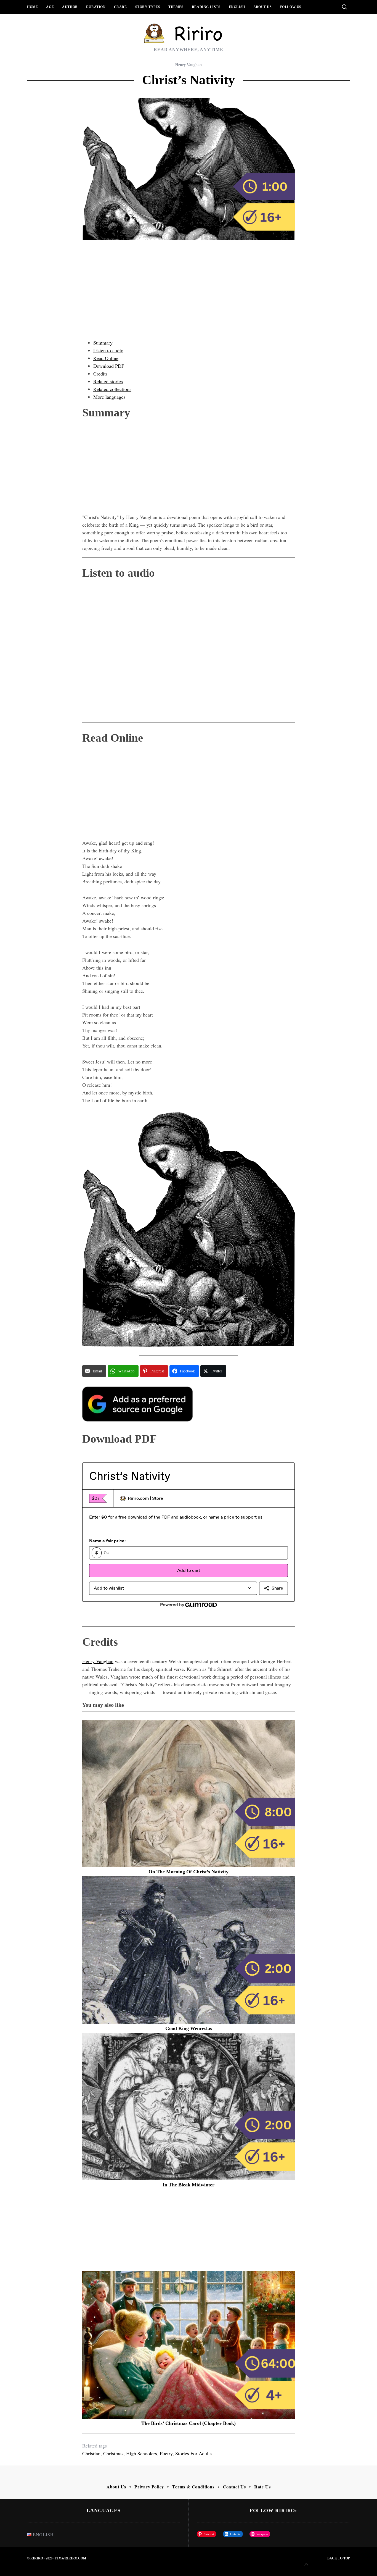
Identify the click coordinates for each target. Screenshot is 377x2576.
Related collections (112, 389)
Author (70, 7)
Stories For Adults (193, 2453)
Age (50, 7)
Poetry (166, 2453)
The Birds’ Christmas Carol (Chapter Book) (189, 2423)
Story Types (148, 7)
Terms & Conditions (193, 2487)
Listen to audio (108, 350)
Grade (120, 7)
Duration (96, 7)
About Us (263, 7)
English (237, 7)
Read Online (106, 358)
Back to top (339, 2558)
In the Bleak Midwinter (189, 2185)
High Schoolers (142, 2453)
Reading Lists (206, 7)
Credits (100, 374)
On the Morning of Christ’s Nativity (189, 1872)
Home (32, 7)
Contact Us (234, 2487)
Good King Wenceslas (189, 2028)
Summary (103, 343)
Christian (91, 2453)
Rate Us (262, 2487)
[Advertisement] (189, 295)
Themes (176, 7)
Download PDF (109, 366)
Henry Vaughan (189, 65)
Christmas (113, 2453)
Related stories (108, 381)
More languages (109, 397)
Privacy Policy (149, 2487)
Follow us (291, 7)
